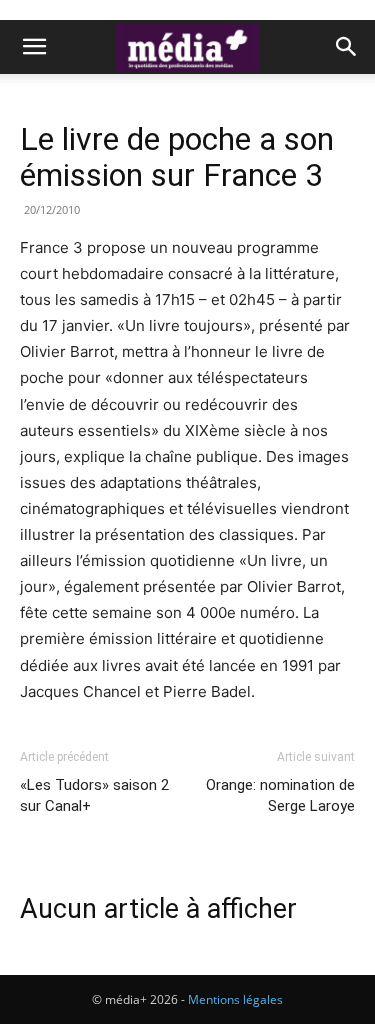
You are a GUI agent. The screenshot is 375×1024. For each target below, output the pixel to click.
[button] (34, 47)
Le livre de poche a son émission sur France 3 (177, 157)
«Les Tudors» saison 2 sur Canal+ (94, 795)
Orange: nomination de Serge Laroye (280, 795)
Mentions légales (235, 999)
